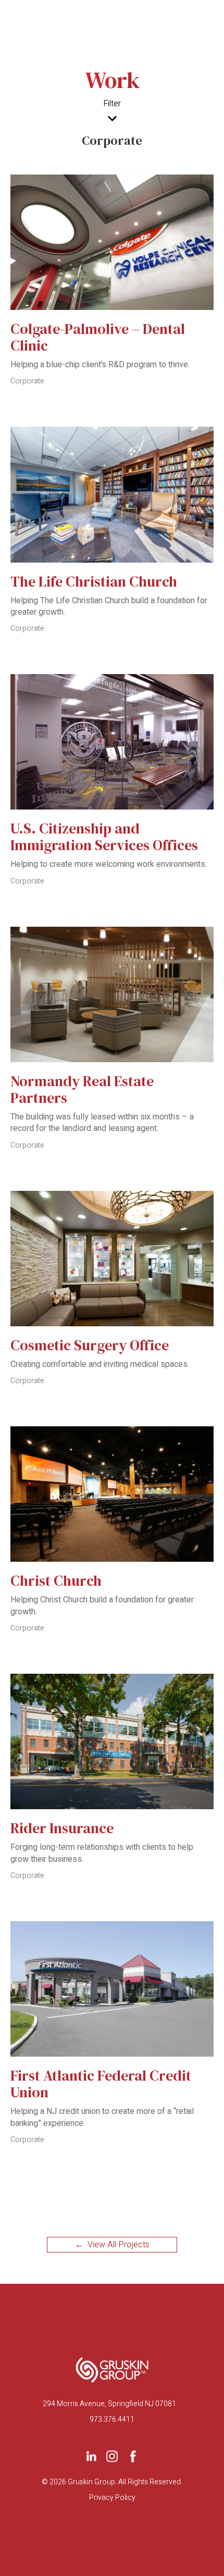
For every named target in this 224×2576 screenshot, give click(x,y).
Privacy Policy (112, 2498)
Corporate (27, 381)
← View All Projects (112, 2245)
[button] (112, 119)
